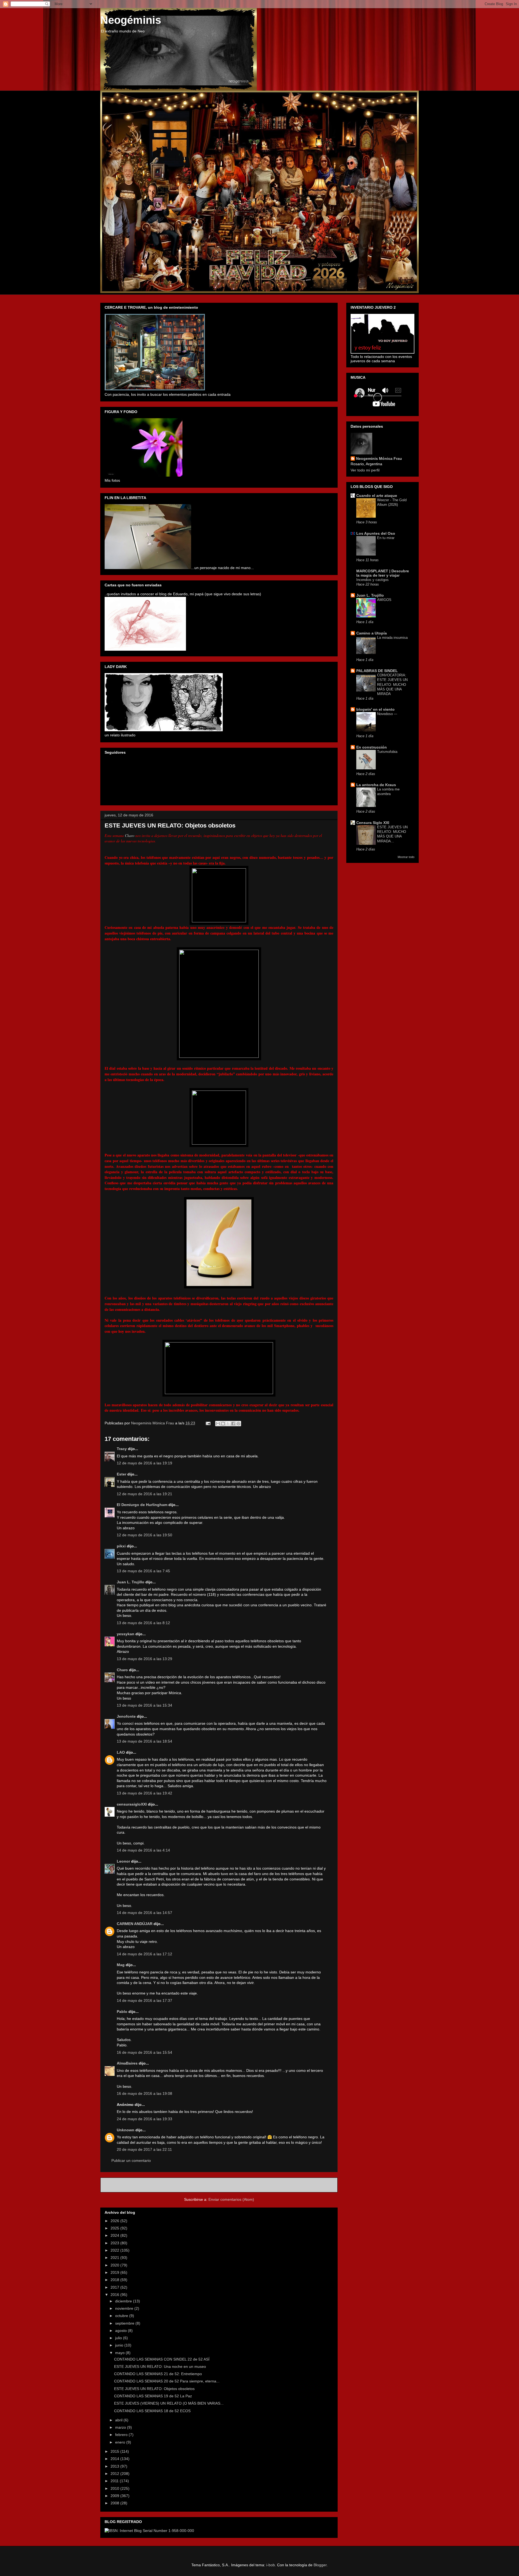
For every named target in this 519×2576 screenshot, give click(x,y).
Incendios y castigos (372, 580)
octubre (122, 2316)
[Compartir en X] (228, 1424)
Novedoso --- (387, 714)
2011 (115, 2481)
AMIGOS (384, 600)
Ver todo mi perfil (365, 470)
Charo (130, 835)
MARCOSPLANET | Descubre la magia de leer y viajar (383, 573)
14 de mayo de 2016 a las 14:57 (144, 1913)
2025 (115, 2228)
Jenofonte (126, 1716)
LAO (121, 1752)
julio (119, 2338)
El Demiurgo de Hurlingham (142, 1505)
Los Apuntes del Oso (376, 533)
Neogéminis (131, 20)
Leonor (123, 1861)
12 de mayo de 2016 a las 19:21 (144, 1494)
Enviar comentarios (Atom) (231, 2199)
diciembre (124, 2301)
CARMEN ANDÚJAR (135, 1924)
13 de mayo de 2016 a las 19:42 (144, 1793)
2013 (115, 2466)
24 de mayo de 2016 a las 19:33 (144, 2119)
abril (119, 2420)
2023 (115, 2243)
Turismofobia (387, 752)
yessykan (126, 1634)
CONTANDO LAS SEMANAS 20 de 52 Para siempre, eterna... (167, 2381)
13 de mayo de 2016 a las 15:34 (144, 1705)
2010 (115, 2488)
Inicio (225, 2185)
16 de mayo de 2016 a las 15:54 (144, 2052)
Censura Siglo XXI (373, 823)
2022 (115, 2250)
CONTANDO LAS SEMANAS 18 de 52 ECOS (152, 2411)
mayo (120, 2353)
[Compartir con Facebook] (233, 1424)
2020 (115, 2265)
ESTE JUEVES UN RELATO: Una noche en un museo (160, 2366)
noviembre (125, 2308)
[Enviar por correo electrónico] (218, 1424)
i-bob (271, 2565)
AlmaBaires (127, 2063)
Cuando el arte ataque (377, 496)
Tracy (122, 1449)
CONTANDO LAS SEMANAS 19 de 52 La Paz (153, 2396)
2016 (115, 2295)
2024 (115, 2235)
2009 (115, 2496)
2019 (115, 2272)
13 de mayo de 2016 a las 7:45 (143, 1571)
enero (121, 2442)
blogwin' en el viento (375, 709)
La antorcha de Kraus (376, 785)
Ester (122, 1474)
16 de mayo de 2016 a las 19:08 (144, 2093)
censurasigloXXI (132, 1804)
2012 (115, 2474)
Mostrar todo (406, 857)
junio (120, 2345)
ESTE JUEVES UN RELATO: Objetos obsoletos (154, 2389)
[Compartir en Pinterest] (238, 1424)
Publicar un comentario (131, 2160)
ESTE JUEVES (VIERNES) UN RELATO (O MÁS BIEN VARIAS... (169, 2403)
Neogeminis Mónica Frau (379, 458)
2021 (115, 2258)
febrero (122, 2435)
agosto (122, 2331)
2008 (115, 2503)
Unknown (126, 2130)
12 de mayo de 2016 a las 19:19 (144, 1463)
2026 (115, 2221)
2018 (115, 2280)
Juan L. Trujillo (131, 1582)
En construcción (372, 747)
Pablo (122, 2012)
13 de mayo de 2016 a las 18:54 (144, 1741)
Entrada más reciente (126, 2185)
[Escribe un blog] (223, 1424)
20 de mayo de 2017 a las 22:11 (144, 2149)
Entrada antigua (317, 2185)
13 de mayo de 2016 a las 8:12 (143, 1623)
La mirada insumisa (392, 638)
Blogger (320, 2565)
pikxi (121, 1546)
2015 (115, 2451)
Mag (121, 1965)
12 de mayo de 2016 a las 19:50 (144, 1535)
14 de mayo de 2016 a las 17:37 (144, 2000)
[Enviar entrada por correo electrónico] (208, 1423)
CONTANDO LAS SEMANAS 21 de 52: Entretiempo (158, 2374)
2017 (115, 2287)
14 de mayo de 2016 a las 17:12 (144, 1954)
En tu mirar (386, 538)
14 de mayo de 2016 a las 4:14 (143, 1850)
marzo (121, 2427)
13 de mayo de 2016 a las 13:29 (144, 1659)
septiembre (125, 2323)
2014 (115, 2459)
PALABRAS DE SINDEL (377, 671)
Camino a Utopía (372, 633)
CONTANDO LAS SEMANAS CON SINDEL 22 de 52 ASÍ (162, 2359)
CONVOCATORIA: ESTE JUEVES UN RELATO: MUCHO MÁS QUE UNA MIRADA (392, 684)
